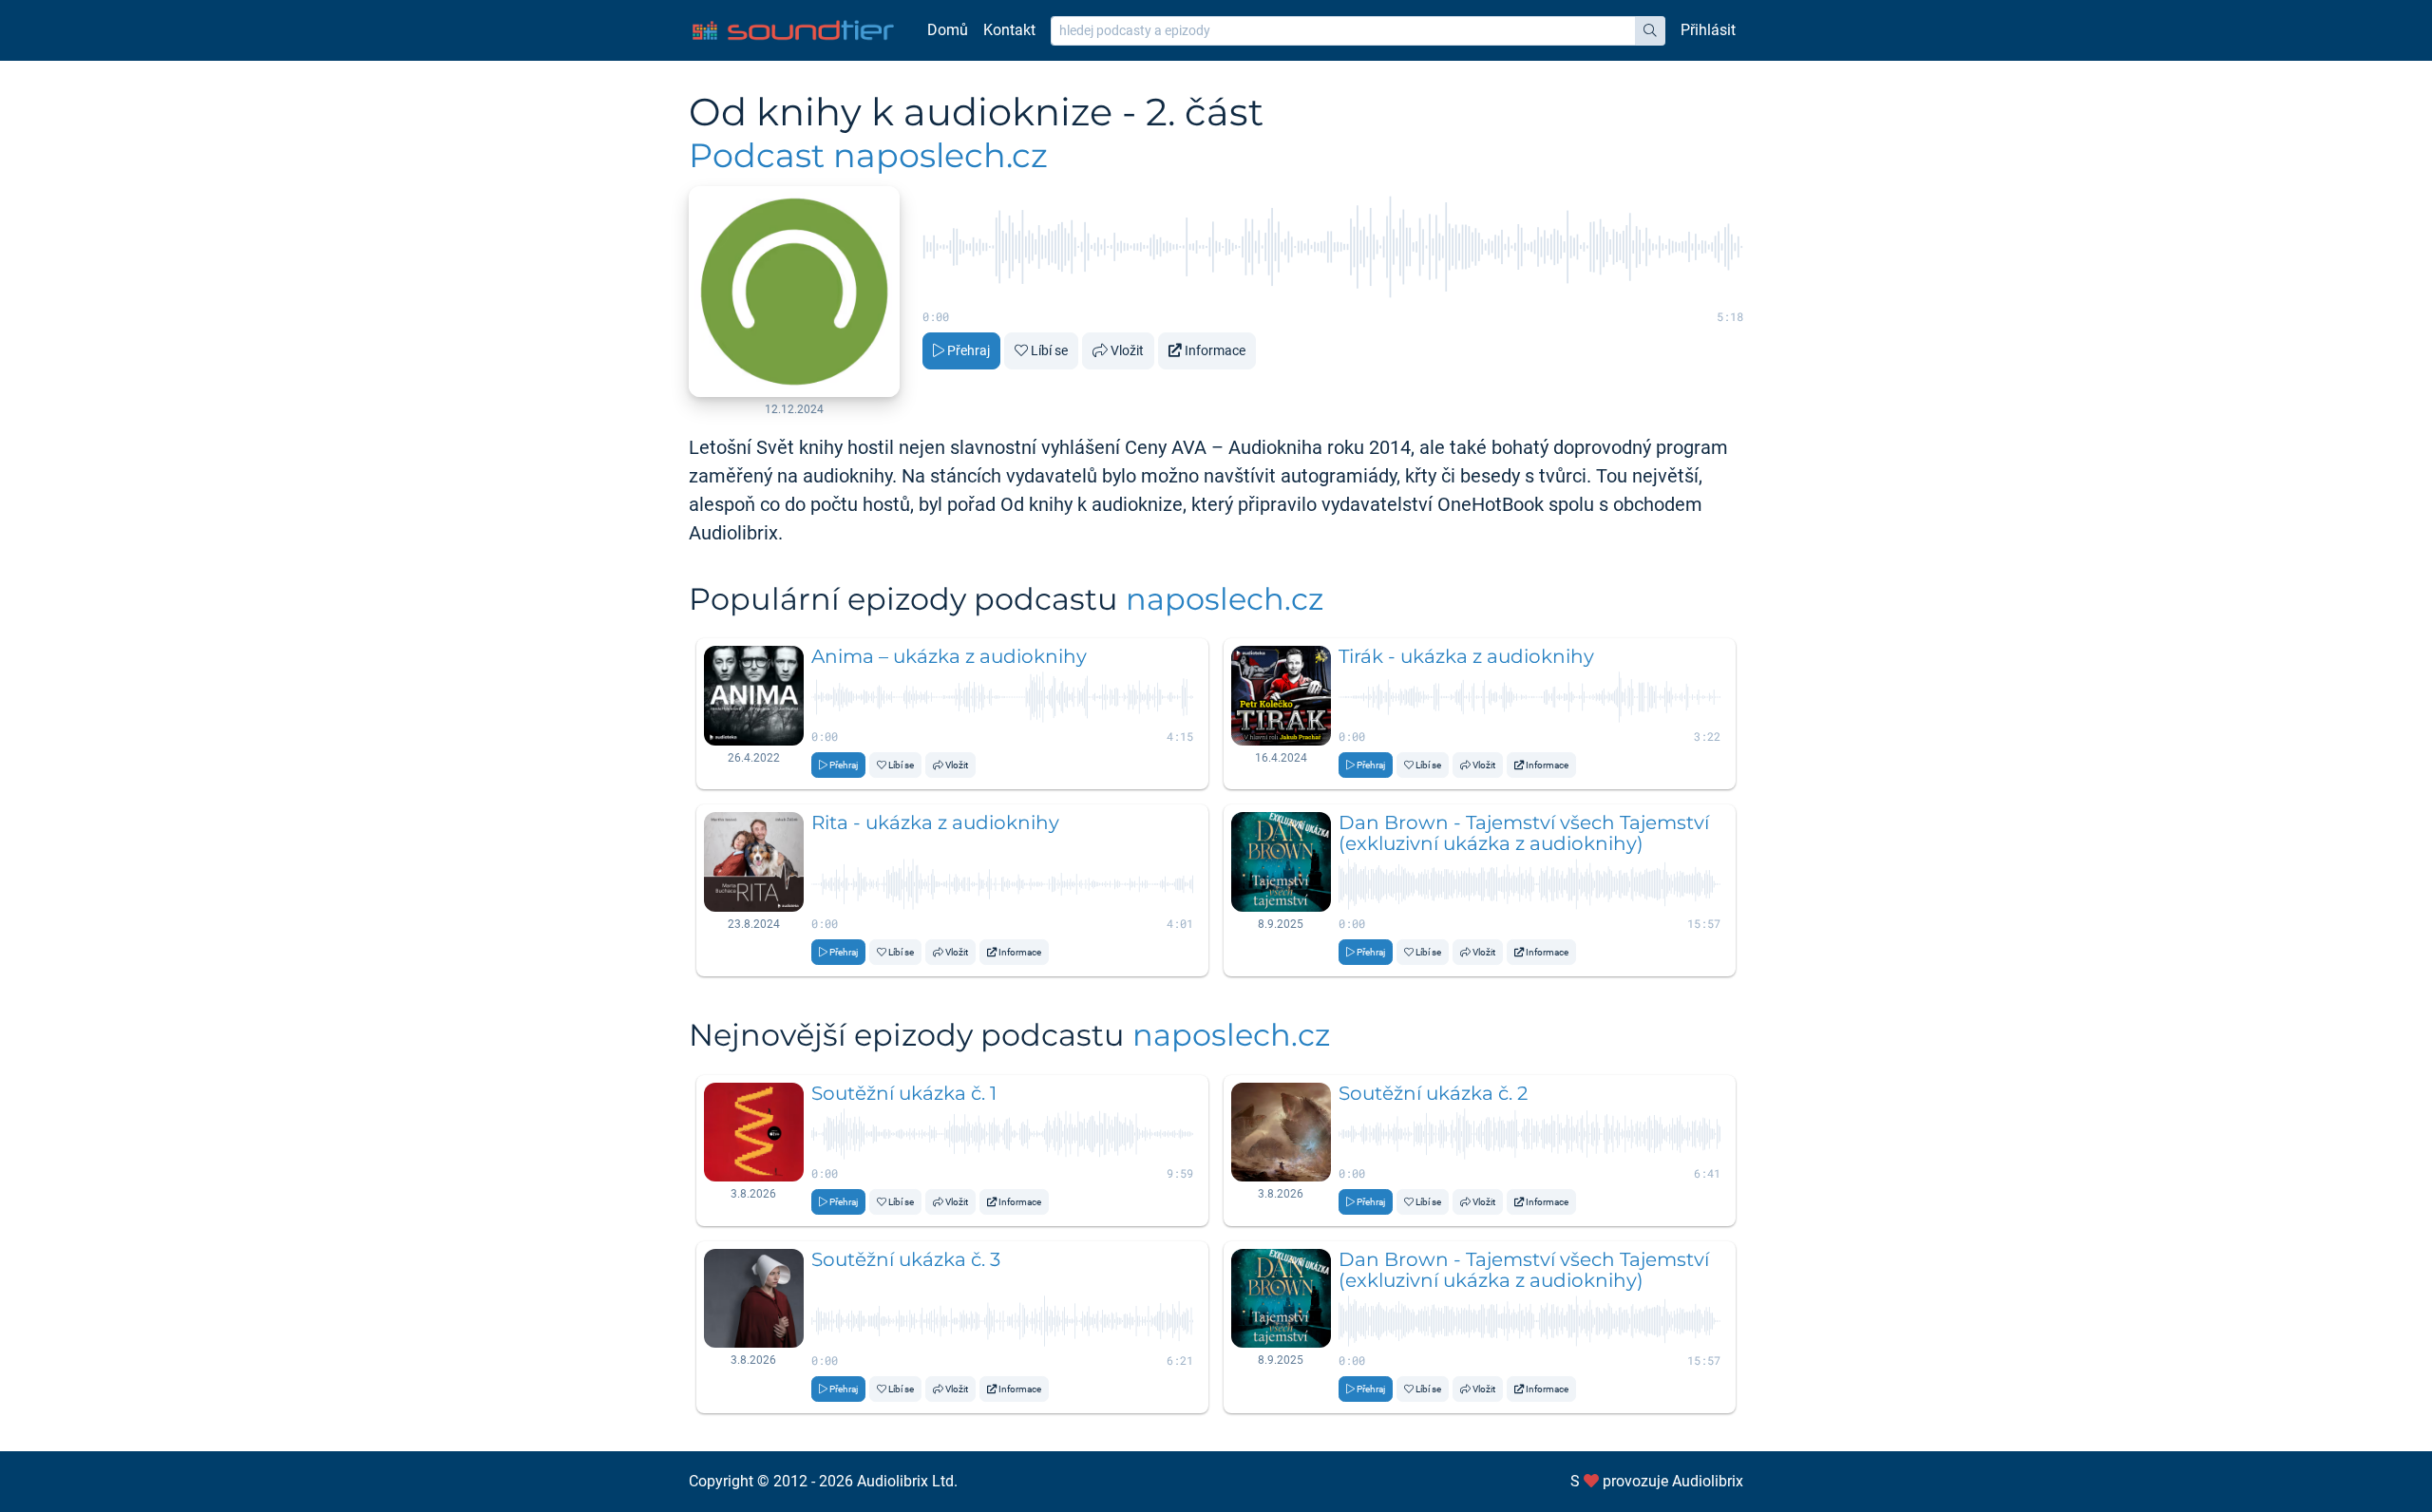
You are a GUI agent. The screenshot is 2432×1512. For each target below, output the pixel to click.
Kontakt (1009, 30)
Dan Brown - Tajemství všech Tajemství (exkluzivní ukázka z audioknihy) (1524, 833)
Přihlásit (1708, 30)
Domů (948, 30)
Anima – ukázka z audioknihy (949, 656)
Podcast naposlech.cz (868, 155)
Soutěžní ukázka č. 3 (906, 1259)
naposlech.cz (1225, 599)
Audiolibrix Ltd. (907, 1481)
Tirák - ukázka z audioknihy (1466, 656)
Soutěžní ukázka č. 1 (904, 1093)
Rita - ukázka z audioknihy (935, 822)
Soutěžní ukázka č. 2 (1433, 1093)
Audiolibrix (1708, 1481)
